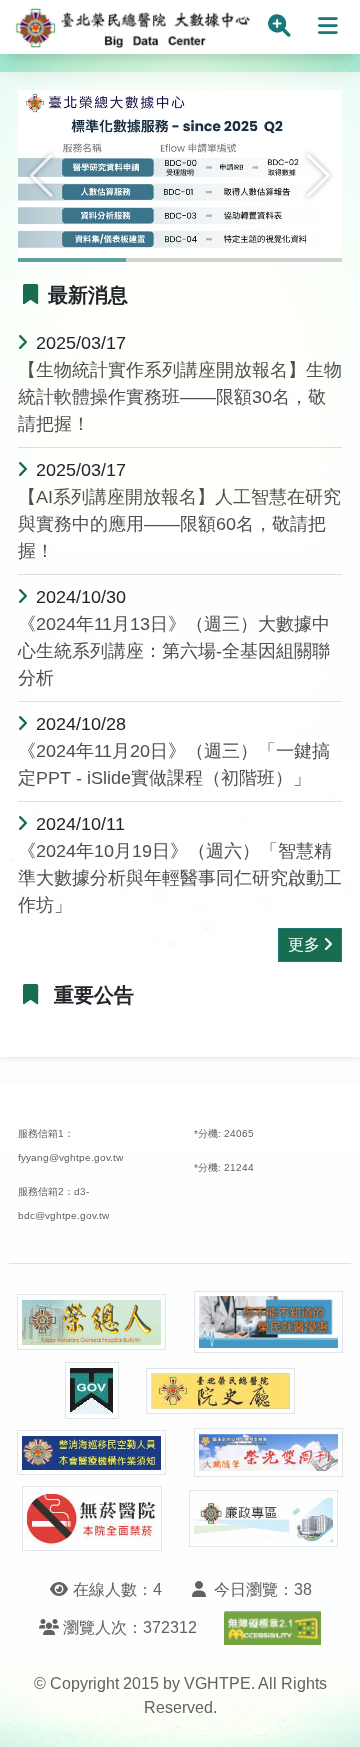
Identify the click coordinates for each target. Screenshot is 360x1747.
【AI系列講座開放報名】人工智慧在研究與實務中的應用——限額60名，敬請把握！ (179, 524)
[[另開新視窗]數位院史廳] (221, 1391)
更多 (304, 944)
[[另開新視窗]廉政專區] (264, 1519)
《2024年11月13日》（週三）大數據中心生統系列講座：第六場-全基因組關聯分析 (174, 651)
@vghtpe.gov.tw (86, 1157)
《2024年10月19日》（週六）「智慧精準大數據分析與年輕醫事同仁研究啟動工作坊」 (180, 878)
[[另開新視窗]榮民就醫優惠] (269, 1322)
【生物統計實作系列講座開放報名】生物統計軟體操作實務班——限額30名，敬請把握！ (180, 397)
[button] (41, 176)
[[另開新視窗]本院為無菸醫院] (92, 1518)
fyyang (33, 1157)
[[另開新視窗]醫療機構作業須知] (92, 1452)
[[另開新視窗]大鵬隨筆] (269, 1452)
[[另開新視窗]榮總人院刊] (92, 1322)
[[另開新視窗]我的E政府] (92, 1390)
